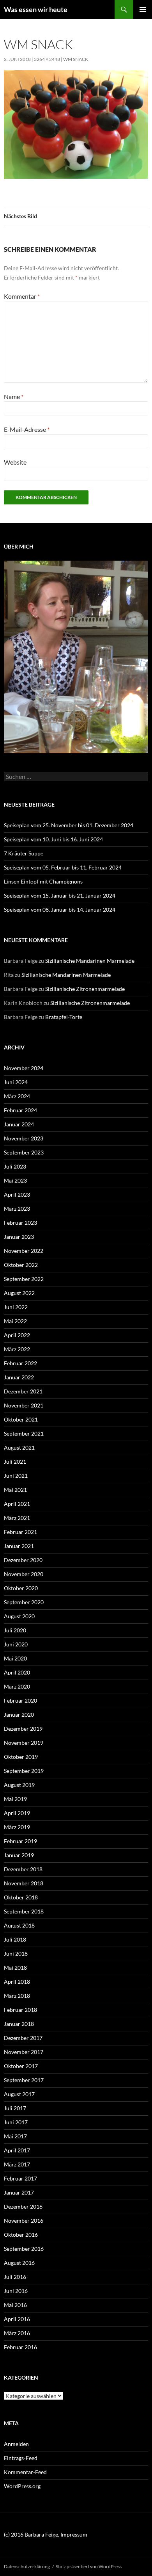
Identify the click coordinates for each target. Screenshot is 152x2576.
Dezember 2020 (23, 1560)
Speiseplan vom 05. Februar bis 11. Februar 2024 (63, 867)
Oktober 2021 (21, 1419)
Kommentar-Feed (25, 2472)
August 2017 (19, 2094)
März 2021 (17, 1518)
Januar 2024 (19, 1124)
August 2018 (19, 1925)
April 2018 (17, 1982)
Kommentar (22, 296)
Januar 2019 (19, 1855)
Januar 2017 (19, 2192)
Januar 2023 (19, 1237)
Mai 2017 (15, 2136)
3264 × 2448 (47, 59)
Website (15, 462)
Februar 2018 (20, 2010)
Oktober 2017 (21, 2066)
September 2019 (24, 1771)
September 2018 (24, 1911)
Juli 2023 (15, 1166)
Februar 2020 (20, 1700)
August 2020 (19, 1616)
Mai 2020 (15, 1658)
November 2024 (24, 1068)
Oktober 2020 (21, 1588)
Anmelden (16, 2444)
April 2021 (17, 1504)
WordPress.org (22, 2486)
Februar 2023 (20, 1223)
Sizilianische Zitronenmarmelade (85, 989)
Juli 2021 (15, 1462)
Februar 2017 (20, 2178)
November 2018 (24, 1883)
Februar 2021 (20, 1532)
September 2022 (24, 1279)
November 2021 (24, 1405)
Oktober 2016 (21, 2235)
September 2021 (24, 1433)
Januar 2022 (19, 1377)
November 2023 (24, 1138)
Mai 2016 (15, 2305)
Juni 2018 (16, 1953)
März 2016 (17, 2333)
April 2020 (17, 1672)
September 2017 (24, 2080)
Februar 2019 (20, 1841)
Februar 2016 (20, 2347)
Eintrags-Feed (21, 2458)
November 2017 (24, 2052)
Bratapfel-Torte (64, 1017)
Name (14, 396)
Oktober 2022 (21, 1265)
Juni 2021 (16, 1476)
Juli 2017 (15, 2108)
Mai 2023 (15, 1180)
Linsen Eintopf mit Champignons (43, 881)
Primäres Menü (143, 9)
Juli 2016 (15, 2277)
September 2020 (24, 1602)
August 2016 (19, 2263)
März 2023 (17, 1209)
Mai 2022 (15, 1321)
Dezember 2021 (23, 1391)
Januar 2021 (19, 1546)
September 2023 (24, 1152)
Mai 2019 (15, 1799)
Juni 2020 (16, 1644)
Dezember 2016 (23, 2206)
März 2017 (17, 2164)
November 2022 (24, 1251)
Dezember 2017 (23, 2038)
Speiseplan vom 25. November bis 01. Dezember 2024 (69, 825)
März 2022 (17, 1349)
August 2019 (19, 1785)
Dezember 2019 (23, 1729)
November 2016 (24, 2221)
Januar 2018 (19, 2024)
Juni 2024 (16, 1082)
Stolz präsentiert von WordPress (89, 2566)
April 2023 (17, 1194)
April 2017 (17, 2150)
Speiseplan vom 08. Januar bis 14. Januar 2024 (60, 909)
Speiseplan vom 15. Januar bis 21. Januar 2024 (60, 895)
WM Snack (76, 59)
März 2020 (17, 1686)
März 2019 (17, 1827)
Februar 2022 (20, 1363)
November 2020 (24, 1574)
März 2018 (17, 1996)
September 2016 (24, 2249)
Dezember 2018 (23, 1869)
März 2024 (17, 1096)
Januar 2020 (19, 1715)
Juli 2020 (15, 1630)
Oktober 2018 (21, 1897)
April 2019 (17, 1813)
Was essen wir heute (36, 9)
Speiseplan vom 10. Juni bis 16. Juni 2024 (53, 839)
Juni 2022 (16, 1307)
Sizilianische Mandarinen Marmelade (90, 961)
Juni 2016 (16, 2291)
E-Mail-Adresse (27, 429)
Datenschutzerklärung (27, 2566)
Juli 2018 (15, 1939)
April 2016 (17, 2319)
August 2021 (19, 1447)
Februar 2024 (20, 1110)
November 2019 (24, 1743)
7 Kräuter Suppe (24, 853)
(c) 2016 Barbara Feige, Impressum (46, 2534)
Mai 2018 (15, 1968)
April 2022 (17, 1335)
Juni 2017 (16, 2122)
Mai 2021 (15, 1490)
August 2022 (19, 1293)
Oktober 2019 (21, 1757)
